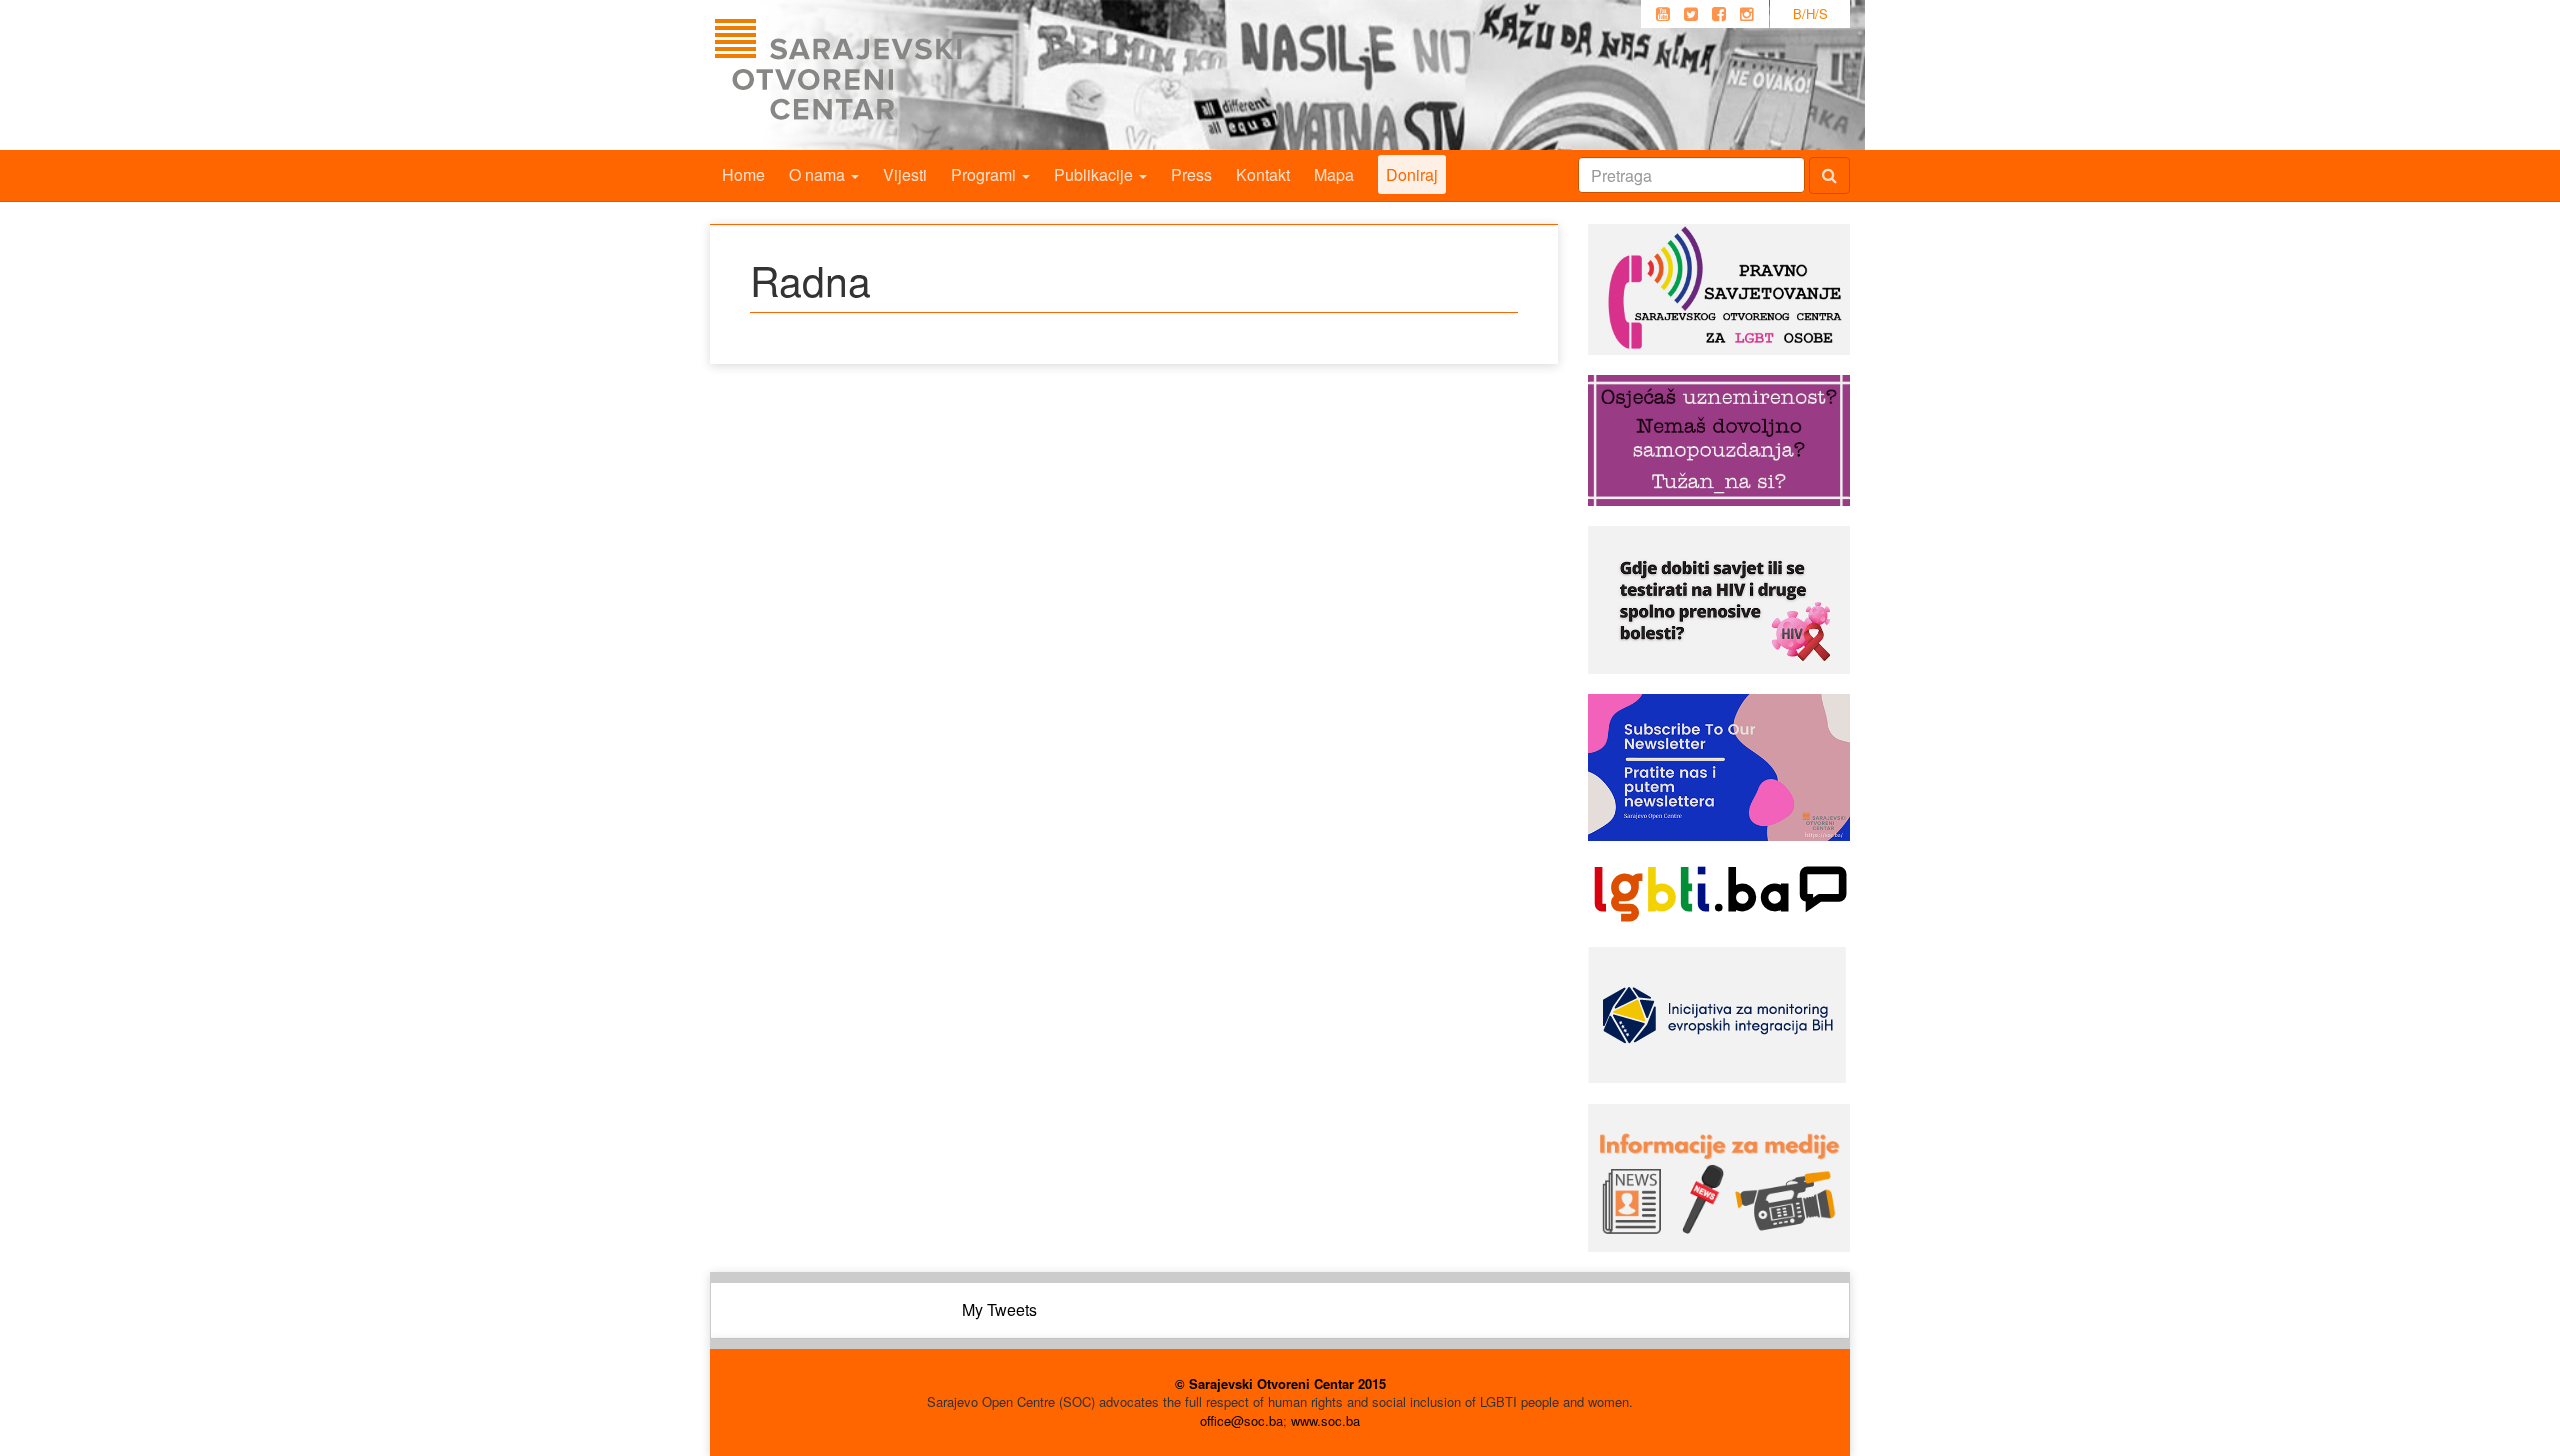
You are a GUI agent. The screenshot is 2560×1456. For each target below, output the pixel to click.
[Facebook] (1719, 14)
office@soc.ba (1241, 1420)
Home (743, 174)
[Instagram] (1747, 14)
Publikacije (1095, 174)
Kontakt (1263, 174)
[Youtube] (1663, 14)
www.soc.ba (1325, 1420)
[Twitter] (1691, 14)
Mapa (1334, 174)
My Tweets (999, 1309)
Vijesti (905, 174)
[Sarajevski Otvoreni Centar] (879, 75)
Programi (985, 174)
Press (1191, 174)
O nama (819, 174)
